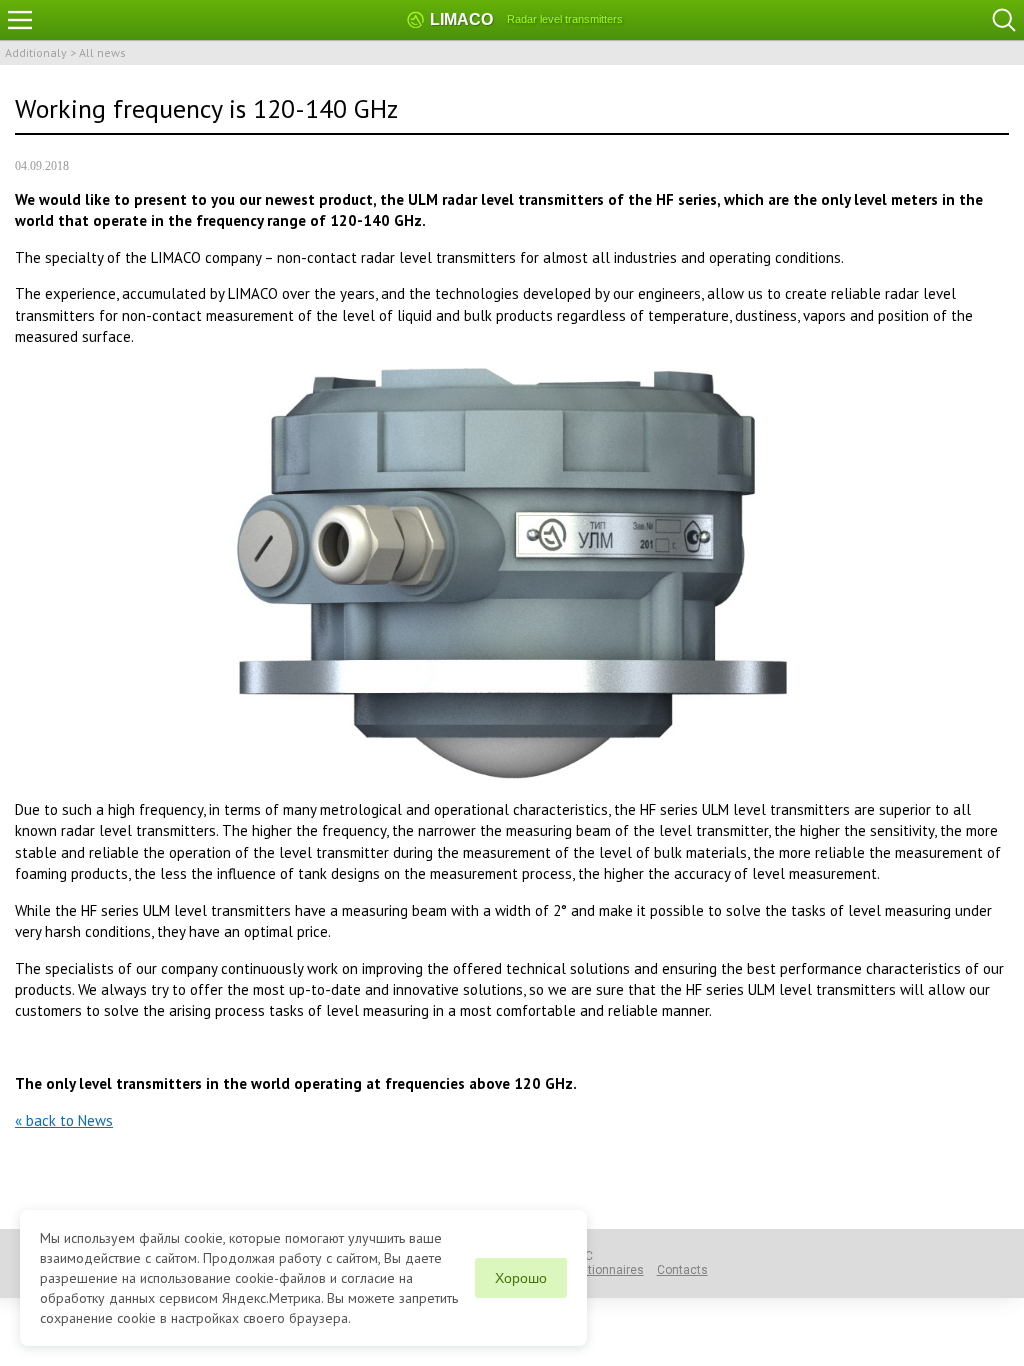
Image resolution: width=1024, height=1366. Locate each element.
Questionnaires (601, 1270)
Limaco (461, 19)
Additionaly (36, 52)
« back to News (64, 1120)
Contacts (682, 1270)
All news (102, 52)
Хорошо (521, 1278)
